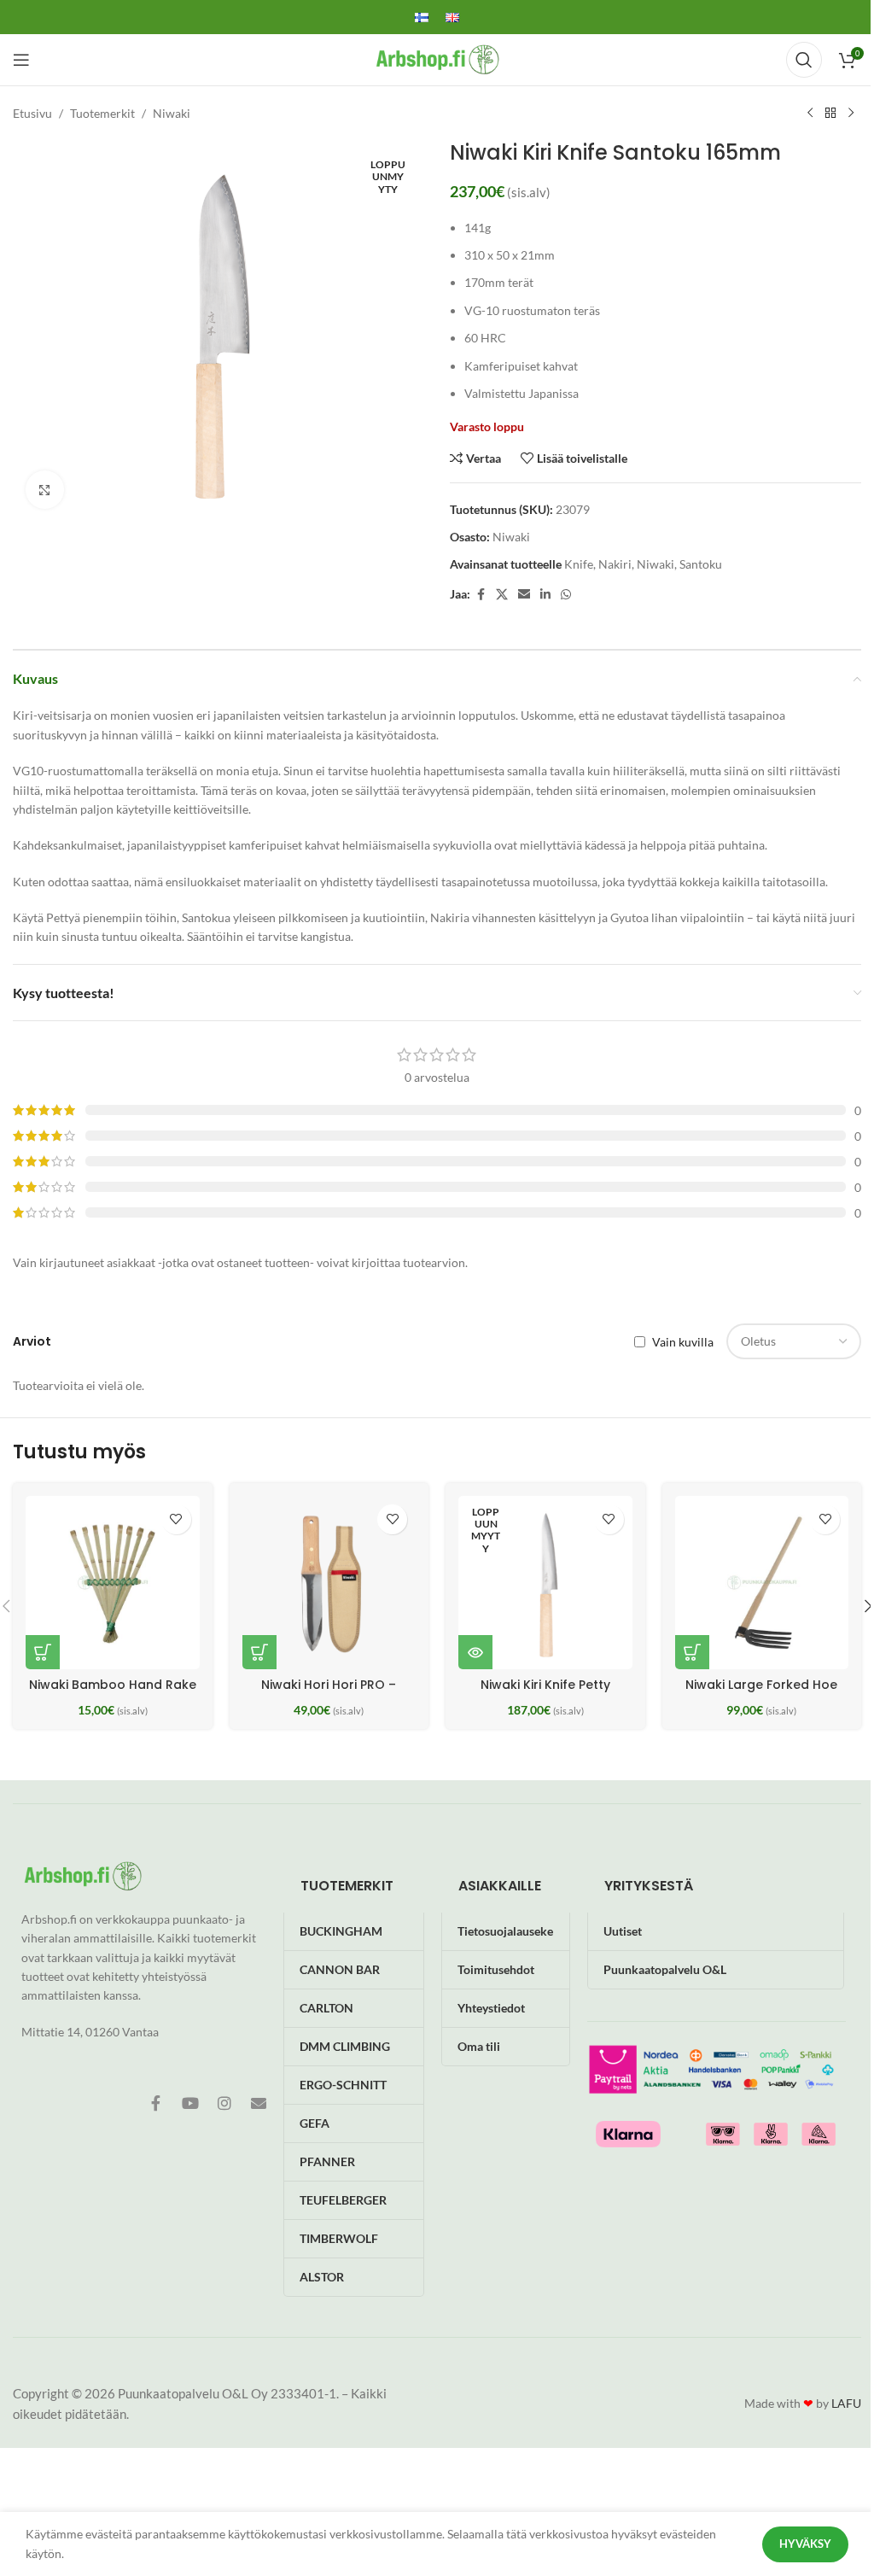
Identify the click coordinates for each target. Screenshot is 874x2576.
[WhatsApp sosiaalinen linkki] (566, 595)
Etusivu (32, 113)
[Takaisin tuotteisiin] (830, 114)
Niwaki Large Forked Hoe (761, 1685)
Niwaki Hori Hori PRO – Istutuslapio (329, 1693)
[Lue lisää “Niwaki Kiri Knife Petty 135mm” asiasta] (475, 1652)
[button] (43, 1652)
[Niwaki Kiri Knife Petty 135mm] (545, 1583)
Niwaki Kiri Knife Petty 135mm (545, 1693)
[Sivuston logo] (437, 58)
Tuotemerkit (102, 113)
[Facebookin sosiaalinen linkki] (481, 595)
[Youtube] (190, 2103)
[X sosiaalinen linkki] (502, 595)
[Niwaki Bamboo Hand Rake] (113, 1583)
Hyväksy (805, 2544)
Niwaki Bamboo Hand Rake (113, 1685)
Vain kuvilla (683, 1342)
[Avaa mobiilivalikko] (21, 60)
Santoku (701, 564)
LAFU (846, 2403)
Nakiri (615, 564)
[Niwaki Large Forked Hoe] (762, 1583)
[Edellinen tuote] (810, 114)
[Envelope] (259, 2103)
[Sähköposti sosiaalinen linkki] (524, 595)
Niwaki (172, 113)
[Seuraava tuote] (851, 114)
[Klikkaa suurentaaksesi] (45, 490)
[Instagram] (224, 2103)
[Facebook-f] (156, 2103)
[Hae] (804, 60)
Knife (579, 564)
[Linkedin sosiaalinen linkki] (545, 595)
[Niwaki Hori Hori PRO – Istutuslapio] (329, 1583)
